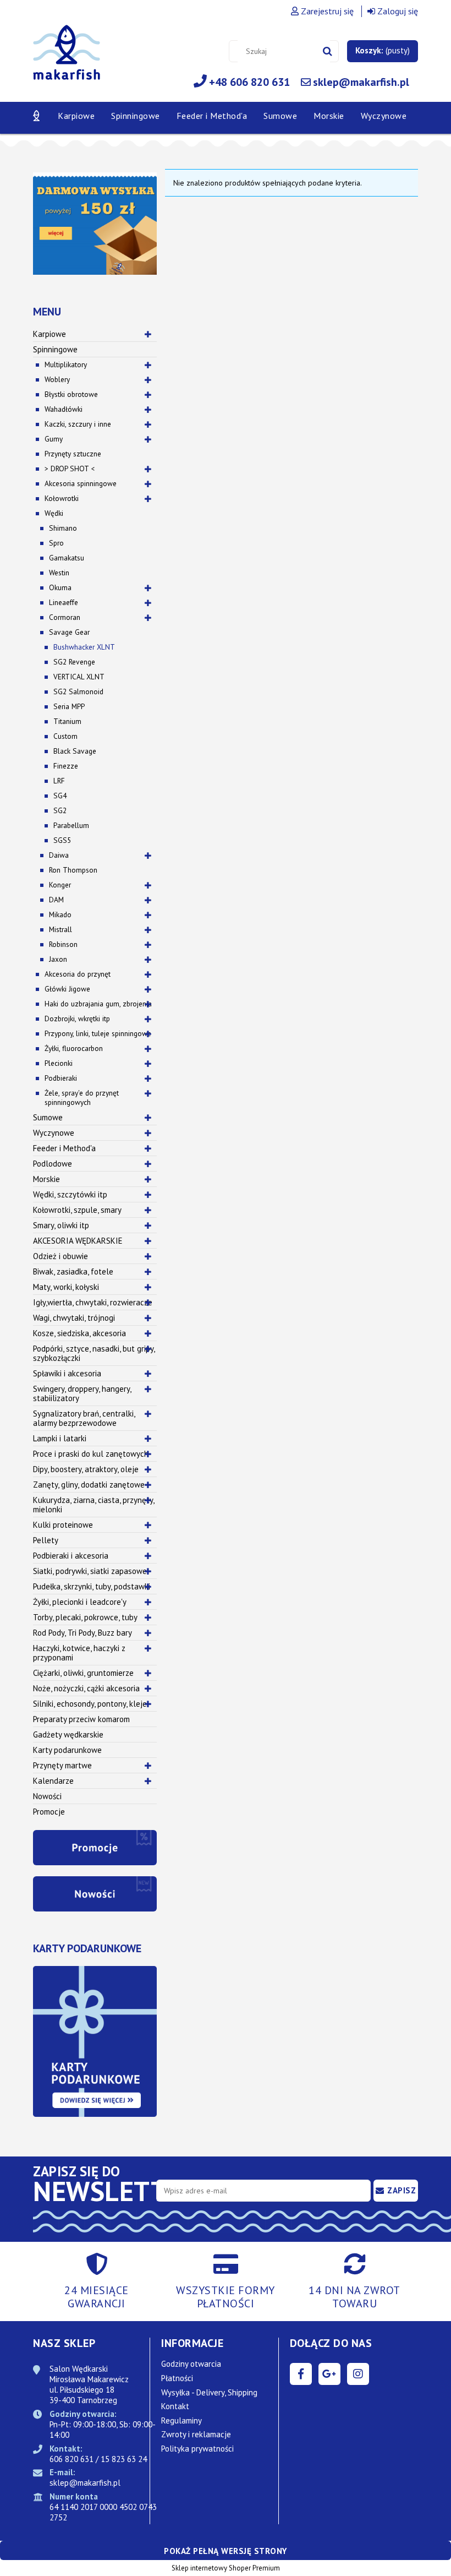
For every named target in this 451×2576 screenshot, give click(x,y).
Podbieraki (61, 1078)
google (329, 2374)
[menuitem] (76, 116)
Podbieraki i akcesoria (71, 1556)
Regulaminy (182, 2420)
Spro (56, 543)
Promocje (49, 1812)
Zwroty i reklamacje (196, 2434)
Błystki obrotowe (71, 394)
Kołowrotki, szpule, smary (77, 1210)
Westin (59, 573)
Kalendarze (53, 1781)
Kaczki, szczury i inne (78, 424)
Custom (65, 736)
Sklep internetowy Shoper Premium (226, 2568)
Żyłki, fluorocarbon (74, 1048)
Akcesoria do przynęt (78, 974)
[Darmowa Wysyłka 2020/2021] (95, 222)
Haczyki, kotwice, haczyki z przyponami (79, 1653)
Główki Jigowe (67, 989)
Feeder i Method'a (64, 1148)
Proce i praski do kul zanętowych (91, 1454)
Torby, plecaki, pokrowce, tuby (85, 1617)
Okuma (60, 587)
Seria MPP (69, 706)
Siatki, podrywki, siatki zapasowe (90, 1571)
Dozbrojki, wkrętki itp (77, 1019)
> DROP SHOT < (70, 469)
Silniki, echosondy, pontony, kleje (90, 1704)
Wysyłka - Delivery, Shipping (209, 2392)
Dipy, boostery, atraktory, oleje (86, 1469)
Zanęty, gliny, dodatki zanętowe (89, 1485)
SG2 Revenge (74, 662)
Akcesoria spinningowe (81, 483)
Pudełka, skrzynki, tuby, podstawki (92, 1586)
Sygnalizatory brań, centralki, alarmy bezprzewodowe (84, 1418)
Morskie (46, 1179)
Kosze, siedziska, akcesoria (79, 1333)
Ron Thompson (73, 870)
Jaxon (58, 959)
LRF (59, 781)
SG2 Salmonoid (78, 691)
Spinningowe (55, 349)
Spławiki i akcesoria (67, 1373)
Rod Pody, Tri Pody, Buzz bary (82, 1633)
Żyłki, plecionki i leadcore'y (80, 1602)
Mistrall (61, 929)
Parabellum (71, 825)
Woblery (57, 379)
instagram (358, 2374)
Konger (60, 885)
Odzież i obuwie (61, 1256)
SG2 (60, 810)
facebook (301, 2374)
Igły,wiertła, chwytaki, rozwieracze (93, 1302)
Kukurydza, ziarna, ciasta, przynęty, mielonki (94, 1505)
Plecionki (59, 1063)
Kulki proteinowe (63, 1525)
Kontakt (175, 2406)
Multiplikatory (66, 364)
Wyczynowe (54, 1133)
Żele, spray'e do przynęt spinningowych (82, 1098)
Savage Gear (69, 632)
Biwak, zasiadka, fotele (73, 1271)
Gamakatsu (67, 558)
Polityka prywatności (197, 2449)
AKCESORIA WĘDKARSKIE (78, 1241)
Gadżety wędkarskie (68, 1734)
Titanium (67, 721)
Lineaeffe (64, 602)
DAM (56, 900)
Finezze (66, 766)
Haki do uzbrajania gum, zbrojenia (98, 1004)
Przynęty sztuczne (73, 454)
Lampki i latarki (60, 1438)
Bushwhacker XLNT (84, 647)
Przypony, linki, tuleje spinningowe (98, 1033)
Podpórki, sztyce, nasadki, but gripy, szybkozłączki (94, 1353)
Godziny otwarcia (191, 2364)
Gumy (54, 439)
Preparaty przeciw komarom (81, 1719)
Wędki (54, 513)
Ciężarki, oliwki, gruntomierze (83, 1673)
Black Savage (75, 751)
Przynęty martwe (62, 1765)
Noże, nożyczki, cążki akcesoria (86, 1688)
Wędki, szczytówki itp (70, 1194)
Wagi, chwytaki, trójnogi (74, 1318)
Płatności (177, 2378)
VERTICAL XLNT (79, 677)
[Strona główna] (67, 59)
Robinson (63, 944)
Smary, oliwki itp (61, 1225)
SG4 (60, 796)
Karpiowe (50, 334)
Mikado (60, 914)
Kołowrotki (62, 498)
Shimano (63, 528)
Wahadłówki (64, 409)
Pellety (46, 1540)
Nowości (47, 1796)
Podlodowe (53, 1164)
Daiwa (59, 855)
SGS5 (62, 840)
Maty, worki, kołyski (66, 1287)
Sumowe (48, 1117)
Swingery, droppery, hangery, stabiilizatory (82, 1393)
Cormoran (65, 617)
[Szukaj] (328, 51)
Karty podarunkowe (67, 1750)
